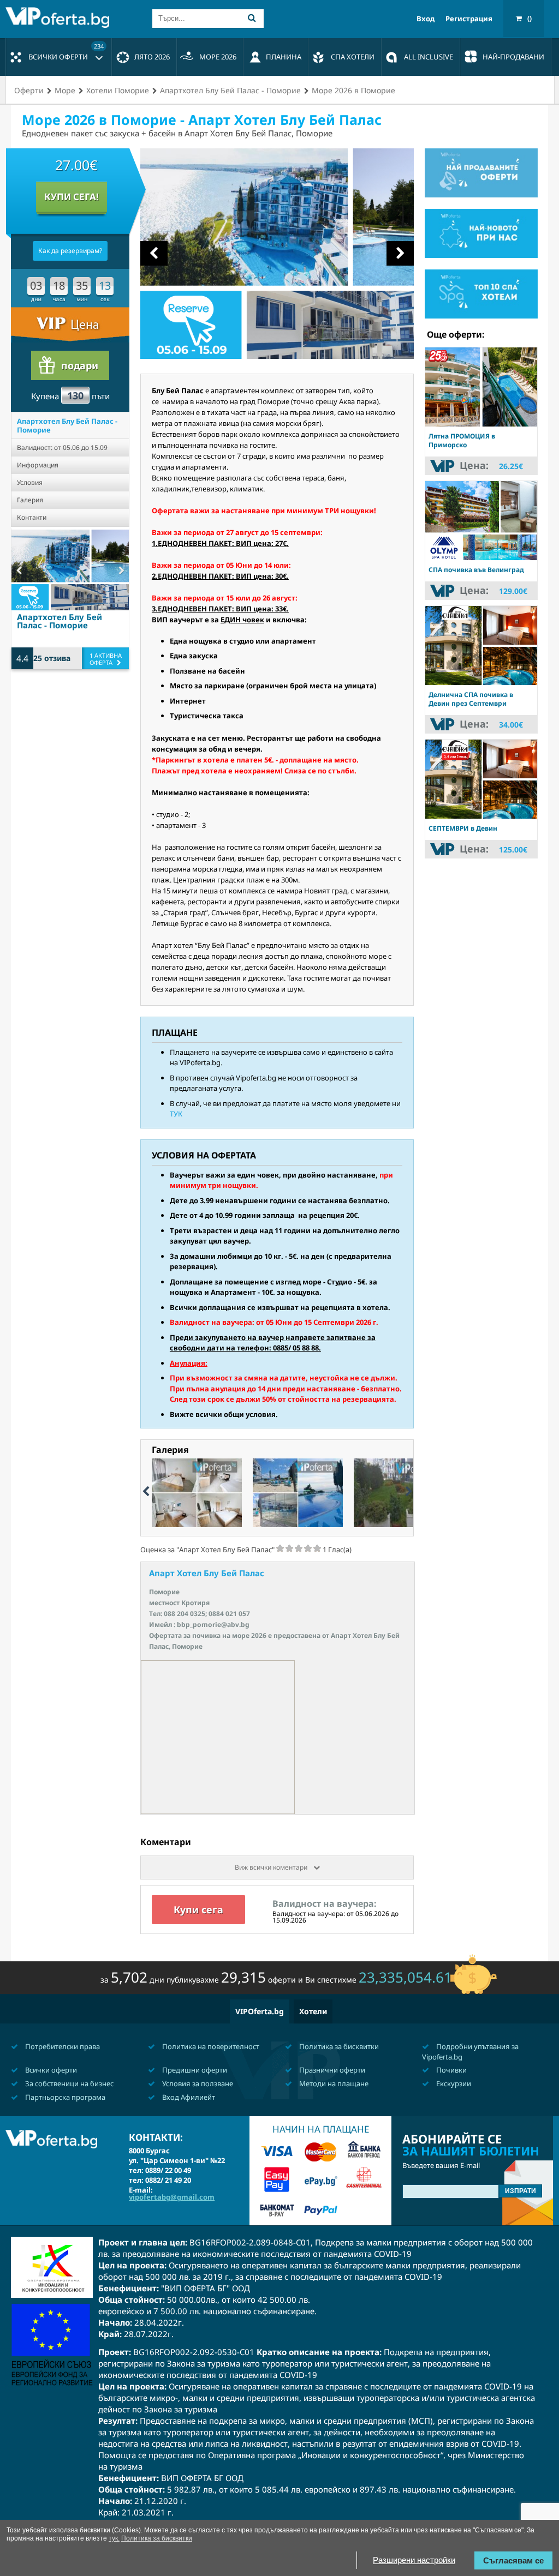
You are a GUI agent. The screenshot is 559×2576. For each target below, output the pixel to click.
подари (80, 365)
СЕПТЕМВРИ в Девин (463, 828)
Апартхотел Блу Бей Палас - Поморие (67, 425)
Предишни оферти (194, 2070)
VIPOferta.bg (260, 2011)
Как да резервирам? (70, 251)
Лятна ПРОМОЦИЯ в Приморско (462, 440)
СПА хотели (353, 57)
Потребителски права (62, 2046)
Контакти (32, 517)
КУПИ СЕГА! (72, 197)
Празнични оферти (331, 2070)
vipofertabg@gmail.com (172, 2197)
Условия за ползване (197, 2083)
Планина (284, 57)
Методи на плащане (333, 2083)
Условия (30, 482)
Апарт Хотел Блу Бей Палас (207, 1573)
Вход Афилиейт (188, 2097)
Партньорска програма (64, 2097)
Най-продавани (513, 57)
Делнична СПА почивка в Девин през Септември (471, 699)
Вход (426, 19)
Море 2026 (218, 57)
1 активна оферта (106, 659)
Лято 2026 (152, 57)
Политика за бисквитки (338, 2046)
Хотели (313, 2011)
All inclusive (429, 57)
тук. (114, 2538)
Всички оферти (66, 52)
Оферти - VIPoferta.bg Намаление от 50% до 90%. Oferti (60, 17)
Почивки (451, 2070)
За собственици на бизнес (69, 2083)
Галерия (30, 500)
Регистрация (469, 19)
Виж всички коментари (272, 1867)
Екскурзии (453, 2083)
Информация (38, 465)
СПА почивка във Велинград (476, 570)
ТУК (176, 1114)
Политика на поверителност (210, 2046)
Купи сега (198, 1910)
